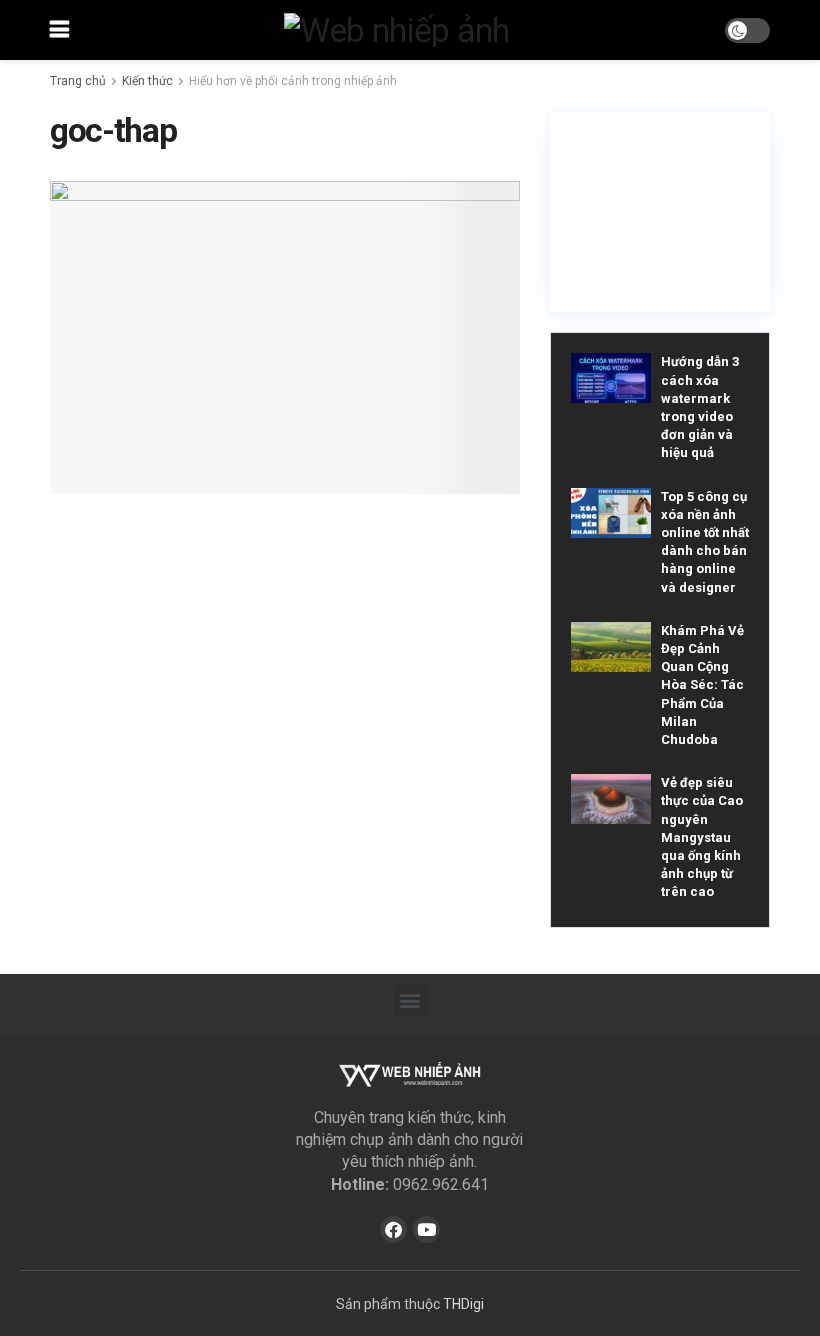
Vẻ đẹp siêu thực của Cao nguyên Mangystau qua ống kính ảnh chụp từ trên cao (702, 837)
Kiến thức (147, 81)
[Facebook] (393, 1229)
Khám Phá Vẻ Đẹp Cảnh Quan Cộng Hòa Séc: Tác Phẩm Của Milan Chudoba (702, 685)
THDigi (463, 1304)
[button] (410, 1000)
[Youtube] (426, 1229)
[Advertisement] (660, 212)
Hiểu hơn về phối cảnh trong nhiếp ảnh (293, 81)
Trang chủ (78, 81)
